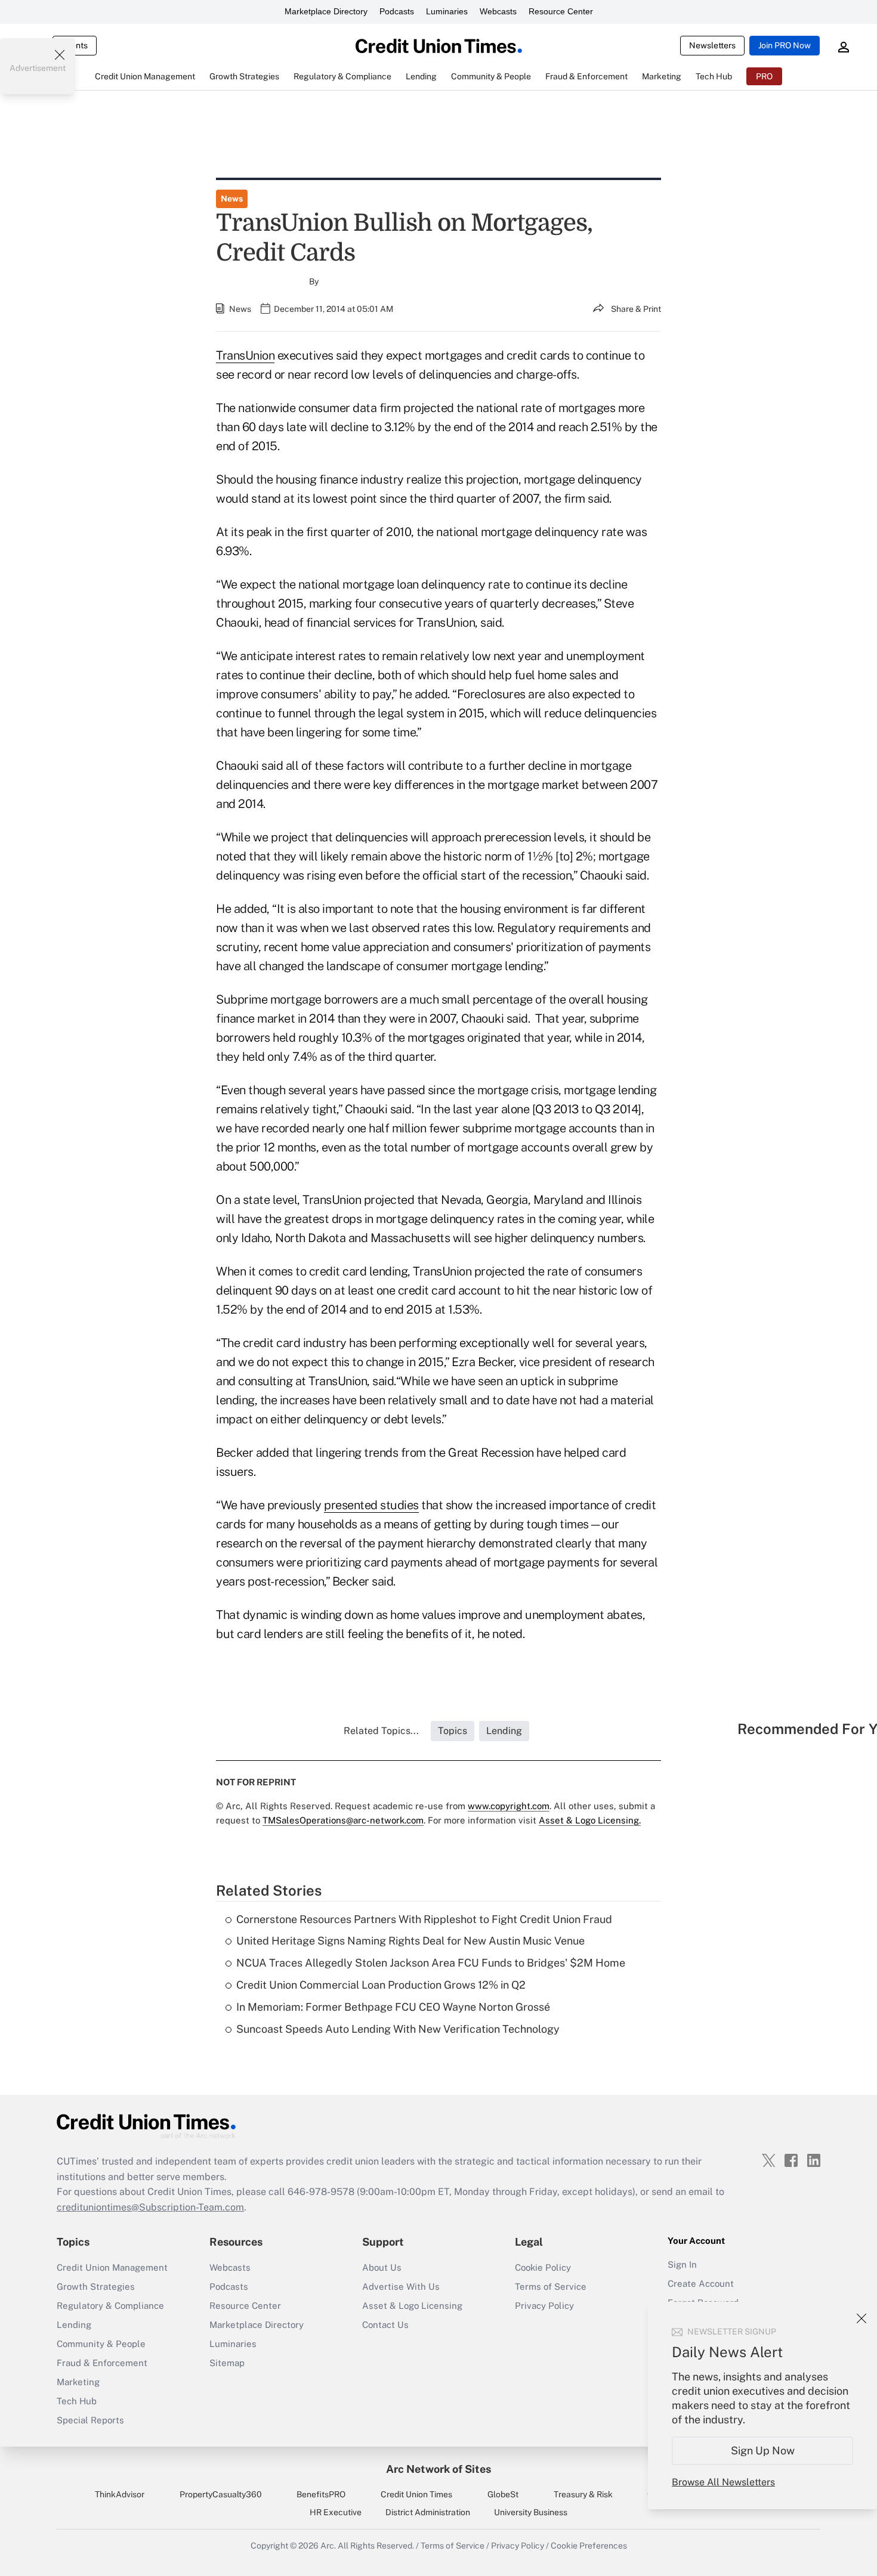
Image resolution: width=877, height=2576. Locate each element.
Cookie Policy (543, 2267)
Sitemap (227, 2363)
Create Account (701, 2284)
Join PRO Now (785, 45)
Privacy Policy (544, 2306)
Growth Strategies (96, 2286)
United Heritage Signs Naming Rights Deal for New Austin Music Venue (410, 1941)
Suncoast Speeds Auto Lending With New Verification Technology (398, 2029)
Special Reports (90, 2420)
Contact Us (385, 2325)
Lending (74, 2325)
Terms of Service (551, 2286)
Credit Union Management (112, 2267)
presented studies (371, 1505)
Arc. (328, 2546)
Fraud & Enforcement (102, 2363)
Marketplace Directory (326, 11)
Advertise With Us (401, 2286)
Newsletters (712, 45)
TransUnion (245, 355)
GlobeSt (503, 2494)
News (232, 199)
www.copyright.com (509, 1806)
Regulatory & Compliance (110, 2306)
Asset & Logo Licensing (412, 2306)
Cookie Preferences (589, 2546)
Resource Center (561, 11)
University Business (531, 2512)
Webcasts (498, 11)
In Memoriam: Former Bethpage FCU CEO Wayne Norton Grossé (393, 2007)
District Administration (428, 2512)
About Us (382, 2267)
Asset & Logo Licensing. (590, 1820)
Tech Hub (77, 2401)
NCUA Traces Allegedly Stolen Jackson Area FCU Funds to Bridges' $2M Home (431, 1963)
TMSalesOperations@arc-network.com (343, 1820)
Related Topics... (381, 1731)
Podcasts (397, 11)
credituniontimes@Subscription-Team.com (150, 2207)
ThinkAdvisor (120, 2494)
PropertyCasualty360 (221, 2494)
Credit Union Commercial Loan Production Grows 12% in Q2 (381, 1985)
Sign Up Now (763, 2450)
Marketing (78, 2382)
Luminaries (447, 11)
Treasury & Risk (583, 2494)
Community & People (101, 2344)
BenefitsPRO (321, 2494)
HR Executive (336, 2512)
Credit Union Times (416, 2494)
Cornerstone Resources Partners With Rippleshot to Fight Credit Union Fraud (424, 1919)
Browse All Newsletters (723, 2482)
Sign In (682, 2264)
